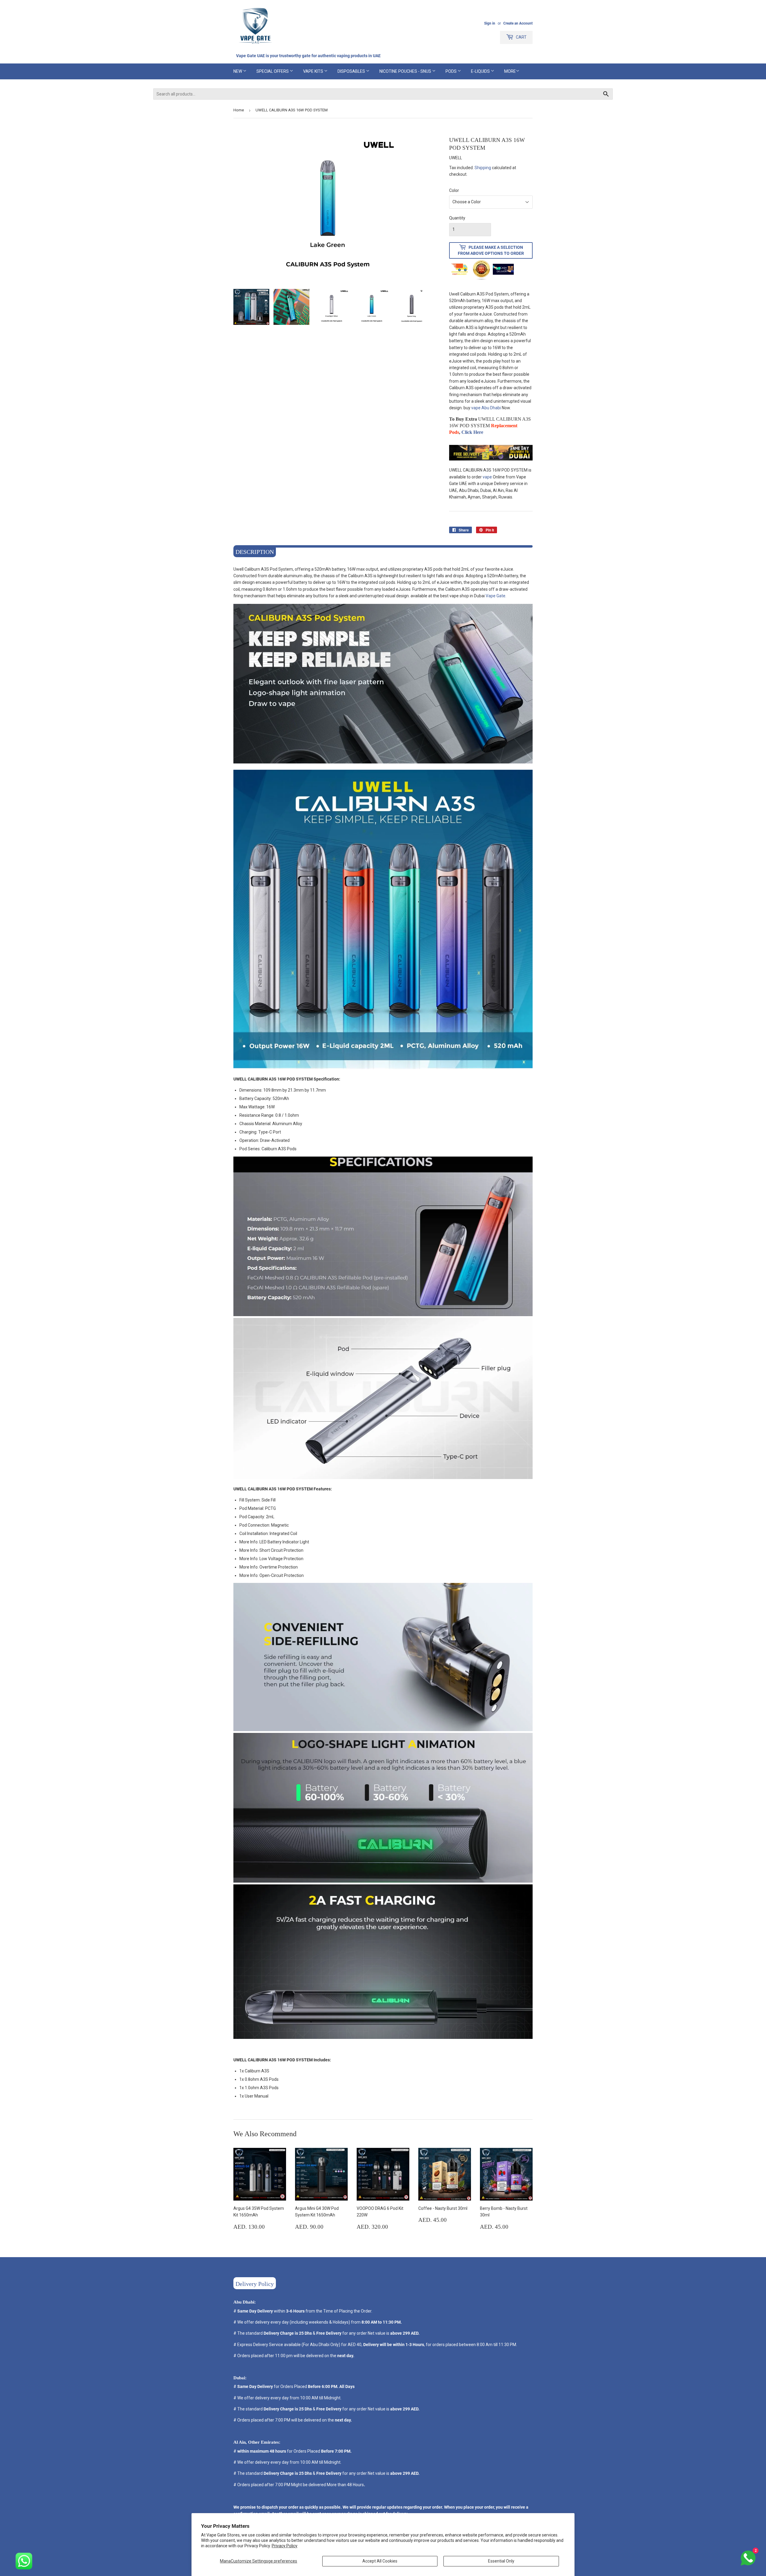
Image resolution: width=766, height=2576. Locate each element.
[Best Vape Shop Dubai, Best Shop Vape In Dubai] (491, 459)
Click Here (472, 432)
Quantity (457, 218)
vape (487, 477)
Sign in (490, 23)
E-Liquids (481, 71)
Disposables (352, 71)
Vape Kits (314, 71)
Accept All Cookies (380, 2561)
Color (454, 190)
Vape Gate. (496, 596)
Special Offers (273, 71)
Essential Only (501, 2561)
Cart (521, 37)
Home (239, 110)
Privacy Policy (285, 2546)
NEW (238, 71)
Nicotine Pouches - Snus (406, 71)
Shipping (483, 168)
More (510, 71)
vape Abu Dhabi (486, 408)
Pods (452, 71)
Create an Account (518, 23)
